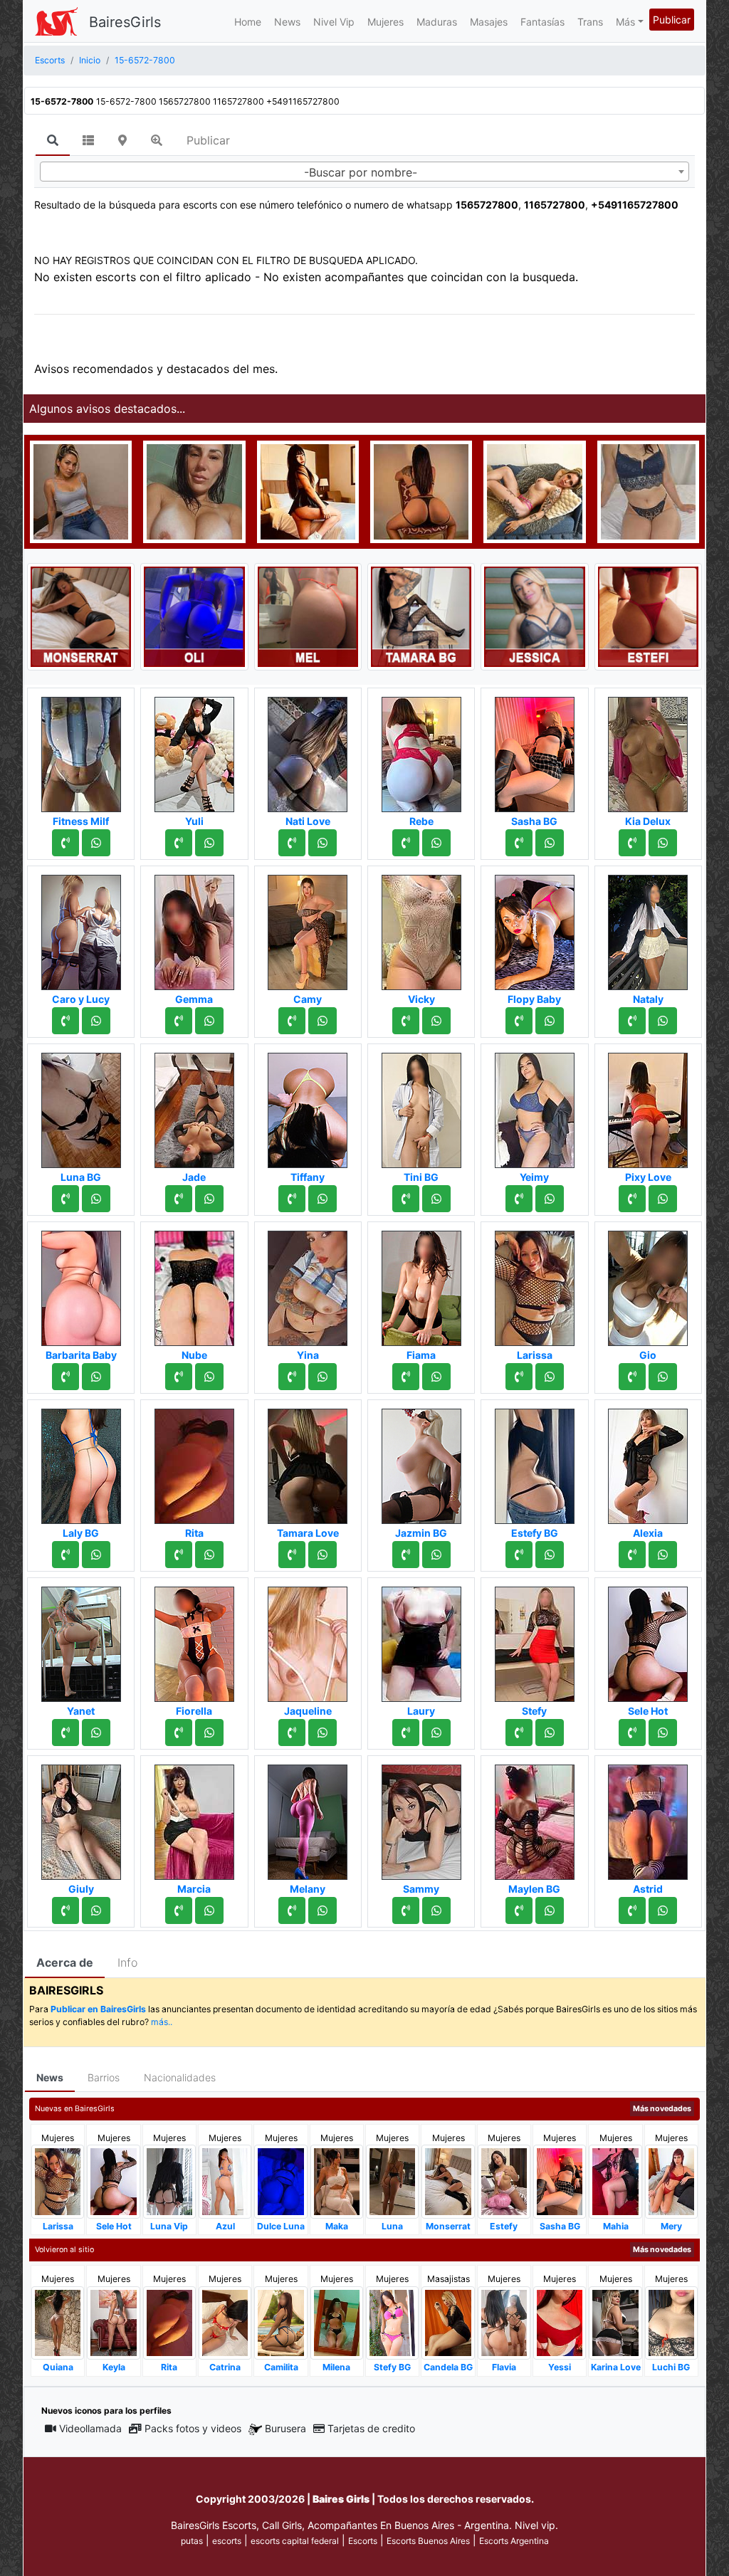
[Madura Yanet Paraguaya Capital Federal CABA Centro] (81, 1640)
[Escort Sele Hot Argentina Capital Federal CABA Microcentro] (648, 1640)
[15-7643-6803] (632, 1910)
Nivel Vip (334, 22)
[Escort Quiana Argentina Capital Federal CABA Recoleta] (58, 2322)
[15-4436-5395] (292, 1733)
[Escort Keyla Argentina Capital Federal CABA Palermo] (113, 2322)
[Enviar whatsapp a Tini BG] (436, 1199)
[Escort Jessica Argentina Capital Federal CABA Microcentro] (534, 616)
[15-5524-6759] (406, 1555)
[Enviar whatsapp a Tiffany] (322, 1199)
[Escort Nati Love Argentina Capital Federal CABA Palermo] (308, 750)
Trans (590, 22)
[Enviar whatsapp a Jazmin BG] (436, 1555)
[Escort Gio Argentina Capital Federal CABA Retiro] (648, 1284)
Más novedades (662, 2109)
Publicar (672, 20)
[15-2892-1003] (519, 1199)
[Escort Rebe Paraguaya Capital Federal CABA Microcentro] (421, 750)
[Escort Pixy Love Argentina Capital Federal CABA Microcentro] (648, 1106)
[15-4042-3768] (65, 1021)
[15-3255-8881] (632, 1555)
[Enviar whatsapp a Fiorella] (209, 1733)
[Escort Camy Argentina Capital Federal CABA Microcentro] (308, 928)
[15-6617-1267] (632, 1199)
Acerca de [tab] (65, 1962)
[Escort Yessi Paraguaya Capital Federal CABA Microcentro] (560, 2322)
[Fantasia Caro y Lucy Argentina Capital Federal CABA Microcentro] (81, 928)
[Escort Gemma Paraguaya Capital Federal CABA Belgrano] (194, 928)
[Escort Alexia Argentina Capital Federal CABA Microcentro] (648, 1462)
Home (248, 22)
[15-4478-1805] (179, 1555)
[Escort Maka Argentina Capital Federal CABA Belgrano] (337, 2181)
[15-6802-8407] (406, 1021)
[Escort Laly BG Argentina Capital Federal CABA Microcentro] (81, 1462)
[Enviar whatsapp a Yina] (322, 1377)
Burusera (285, 2428)
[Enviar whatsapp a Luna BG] (96, 1199)
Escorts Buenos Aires (428, 2541)
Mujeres (386, 22)
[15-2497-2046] (292, 1199)
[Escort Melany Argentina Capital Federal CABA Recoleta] (308, 1818)
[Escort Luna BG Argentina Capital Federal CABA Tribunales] (81, 1106)
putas (192, 2541)
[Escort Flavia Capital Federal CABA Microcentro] (504, 2322)
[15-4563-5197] (406, 1199)
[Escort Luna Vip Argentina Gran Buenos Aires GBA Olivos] (169, 2181)
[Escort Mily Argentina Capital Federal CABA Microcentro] (194, 490)
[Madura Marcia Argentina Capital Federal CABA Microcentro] (194, 1818)
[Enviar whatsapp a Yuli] (209, 843)
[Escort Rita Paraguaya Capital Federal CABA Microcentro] (194, 1462)
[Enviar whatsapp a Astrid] (663, 1910)
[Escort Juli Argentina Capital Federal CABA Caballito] (648, 490)
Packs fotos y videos (193, 2428)
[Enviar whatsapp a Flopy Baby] (550, 1021)
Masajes (489, 22)
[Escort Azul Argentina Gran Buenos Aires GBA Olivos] (225, 2181)
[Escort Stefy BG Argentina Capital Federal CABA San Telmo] (392, 2322)
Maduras (437, 22)
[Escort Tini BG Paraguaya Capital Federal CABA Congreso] (421, 1106)
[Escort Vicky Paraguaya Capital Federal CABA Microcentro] (421, 928)
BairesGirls (125, 22)
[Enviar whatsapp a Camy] (322, 1021)
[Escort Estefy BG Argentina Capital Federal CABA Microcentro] (535, 1462)
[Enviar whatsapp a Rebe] (436, 843)
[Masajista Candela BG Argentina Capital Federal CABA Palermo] (448, 2322)
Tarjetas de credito (371, 2428)
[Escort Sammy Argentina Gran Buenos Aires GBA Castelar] (421, 1818)
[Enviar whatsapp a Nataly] (663, 1021)
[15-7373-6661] (65, 843)
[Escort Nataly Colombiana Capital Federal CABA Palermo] (648, 928)
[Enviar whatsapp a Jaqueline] (322, 1733)
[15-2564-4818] (292, 1021)
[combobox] (364, 172)
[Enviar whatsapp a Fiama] (436, 1377)
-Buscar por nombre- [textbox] (361, 172)
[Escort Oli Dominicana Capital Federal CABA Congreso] (194, 616)
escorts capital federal (295, 2541)
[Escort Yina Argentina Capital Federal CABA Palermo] (308, 1284)
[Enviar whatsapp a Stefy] (550, 1733)
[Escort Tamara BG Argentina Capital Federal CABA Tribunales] (421, 616)
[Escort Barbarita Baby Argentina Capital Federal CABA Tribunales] (81, 1284)
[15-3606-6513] (179, 1733)
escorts (227, 2541)
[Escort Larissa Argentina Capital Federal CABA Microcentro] (535, 1284)
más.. (162, 2022)
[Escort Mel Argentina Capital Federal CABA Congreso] (308, 616)
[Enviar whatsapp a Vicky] (436, 1021)
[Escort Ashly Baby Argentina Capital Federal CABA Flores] (534, 490)
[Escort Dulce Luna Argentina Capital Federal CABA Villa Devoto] (280, 2181)
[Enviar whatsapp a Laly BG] (96, 1555)
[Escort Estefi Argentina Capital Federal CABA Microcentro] (648, 616)
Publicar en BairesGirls (98, 2009)
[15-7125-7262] (406, 1377)
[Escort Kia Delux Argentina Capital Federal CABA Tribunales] (648, 750)
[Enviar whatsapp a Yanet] (96, 1733)
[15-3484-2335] (632, 1377)
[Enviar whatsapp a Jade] (209, 1199)
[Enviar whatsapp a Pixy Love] (663, 1199)
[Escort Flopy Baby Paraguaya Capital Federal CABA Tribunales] (535, 928)
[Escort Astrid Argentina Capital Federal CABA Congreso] (648, 1818)
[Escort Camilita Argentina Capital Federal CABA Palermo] (280, 2322)
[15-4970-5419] (519, 1021)
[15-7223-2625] (179, 1199)
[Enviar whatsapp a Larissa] (550, 1377)
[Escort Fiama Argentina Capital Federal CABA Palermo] (421, 1284)
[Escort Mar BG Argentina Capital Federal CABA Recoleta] (308, 490)
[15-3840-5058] (406, 1910)
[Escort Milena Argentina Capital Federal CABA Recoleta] (337, 2322)
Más (625, 22)
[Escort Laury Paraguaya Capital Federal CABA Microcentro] (421, 1640)
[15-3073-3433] (519, 1733)
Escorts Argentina (514, 2541)
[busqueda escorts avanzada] (157, 140)
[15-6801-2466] (519, 1555)
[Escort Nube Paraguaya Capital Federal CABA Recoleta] (194, 1284)
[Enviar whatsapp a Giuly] (96, 1910)
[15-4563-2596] (406, 843)
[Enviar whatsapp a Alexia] (663, 1555)
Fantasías (542, 22)
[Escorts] (56, 21)
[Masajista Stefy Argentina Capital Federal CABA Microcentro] (535, 1640)
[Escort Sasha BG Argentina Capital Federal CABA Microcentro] (535, 750)
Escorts (363, 2541)
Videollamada (90, 2428)
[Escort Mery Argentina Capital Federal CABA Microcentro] (671, 2181)
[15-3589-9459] (292, 1377)
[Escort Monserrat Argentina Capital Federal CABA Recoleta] (81, 616)
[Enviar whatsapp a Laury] (436, 1733)
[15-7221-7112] (519, 1910)
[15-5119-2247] (632, 1733)
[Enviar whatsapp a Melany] (322, 1910)
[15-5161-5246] (632, 1021)
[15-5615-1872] (292, 1910)
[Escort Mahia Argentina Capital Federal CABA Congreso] (615, 2181)
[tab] (53, 141)
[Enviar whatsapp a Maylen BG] (550, 1910)
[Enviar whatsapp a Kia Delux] (663, 843)
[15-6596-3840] (179, 1021)
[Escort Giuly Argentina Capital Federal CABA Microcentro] (81, 1818)
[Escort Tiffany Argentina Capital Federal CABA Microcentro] (308, 1106)
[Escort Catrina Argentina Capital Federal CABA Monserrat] (225, 2322)
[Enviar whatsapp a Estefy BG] (550, 1555)
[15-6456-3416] (292, 1555)
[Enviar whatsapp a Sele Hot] (663, 1733)
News (287, 22)
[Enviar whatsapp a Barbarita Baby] (96, 1377)
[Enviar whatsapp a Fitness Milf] (96, 843)
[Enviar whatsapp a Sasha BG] (550, 843)
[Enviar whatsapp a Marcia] (209, 1910)
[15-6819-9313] (179, 843)
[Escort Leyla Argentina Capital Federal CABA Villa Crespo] (421, 490)
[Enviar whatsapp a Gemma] (209, 1021)
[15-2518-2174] (292, 843)
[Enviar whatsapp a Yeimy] (550, 1199)
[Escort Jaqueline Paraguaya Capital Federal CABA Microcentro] (308, 1640)
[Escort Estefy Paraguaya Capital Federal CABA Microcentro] (504, 2181)
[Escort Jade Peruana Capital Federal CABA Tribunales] (194, 1106)
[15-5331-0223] (65, 1555)
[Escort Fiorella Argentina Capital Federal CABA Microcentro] (194, 1640)
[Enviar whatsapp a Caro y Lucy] (96, 1021)
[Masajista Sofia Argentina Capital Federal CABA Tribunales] (81, 490)
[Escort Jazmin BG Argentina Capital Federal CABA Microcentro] (421, 1462)
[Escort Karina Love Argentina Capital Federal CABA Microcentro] (615, 2322)
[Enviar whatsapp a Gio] (663, 1377)
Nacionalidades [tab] (180, 2077)
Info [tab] (127, 1962)
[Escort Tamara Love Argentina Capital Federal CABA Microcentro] (308, 1462)
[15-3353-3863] (65, 1199)
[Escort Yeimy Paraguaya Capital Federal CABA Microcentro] (535, 1106)
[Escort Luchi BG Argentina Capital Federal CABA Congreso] (671, 2322)
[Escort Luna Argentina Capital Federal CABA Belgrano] (392, 2181)
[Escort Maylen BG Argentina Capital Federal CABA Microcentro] (535, 1818)
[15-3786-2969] (632, 843)
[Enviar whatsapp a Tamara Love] (322, 1555)
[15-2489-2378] (519, 1377)
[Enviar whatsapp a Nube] (209, 1377)
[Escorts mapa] (122, 140)
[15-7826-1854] (65, 1910)
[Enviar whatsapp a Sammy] (436, 1910)
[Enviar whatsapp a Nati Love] (322, 843)
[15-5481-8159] (519, 843)
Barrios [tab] (104, 2077)
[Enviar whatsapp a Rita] (209, 1555)
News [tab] (50, 2077)
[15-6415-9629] (179, 1377)
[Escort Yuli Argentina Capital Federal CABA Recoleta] (194, 750)
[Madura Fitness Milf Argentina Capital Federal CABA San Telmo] (81, 750)
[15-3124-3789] (406, 1733)
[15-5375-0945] (179, 1910)
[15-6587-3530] (65, 1733)
